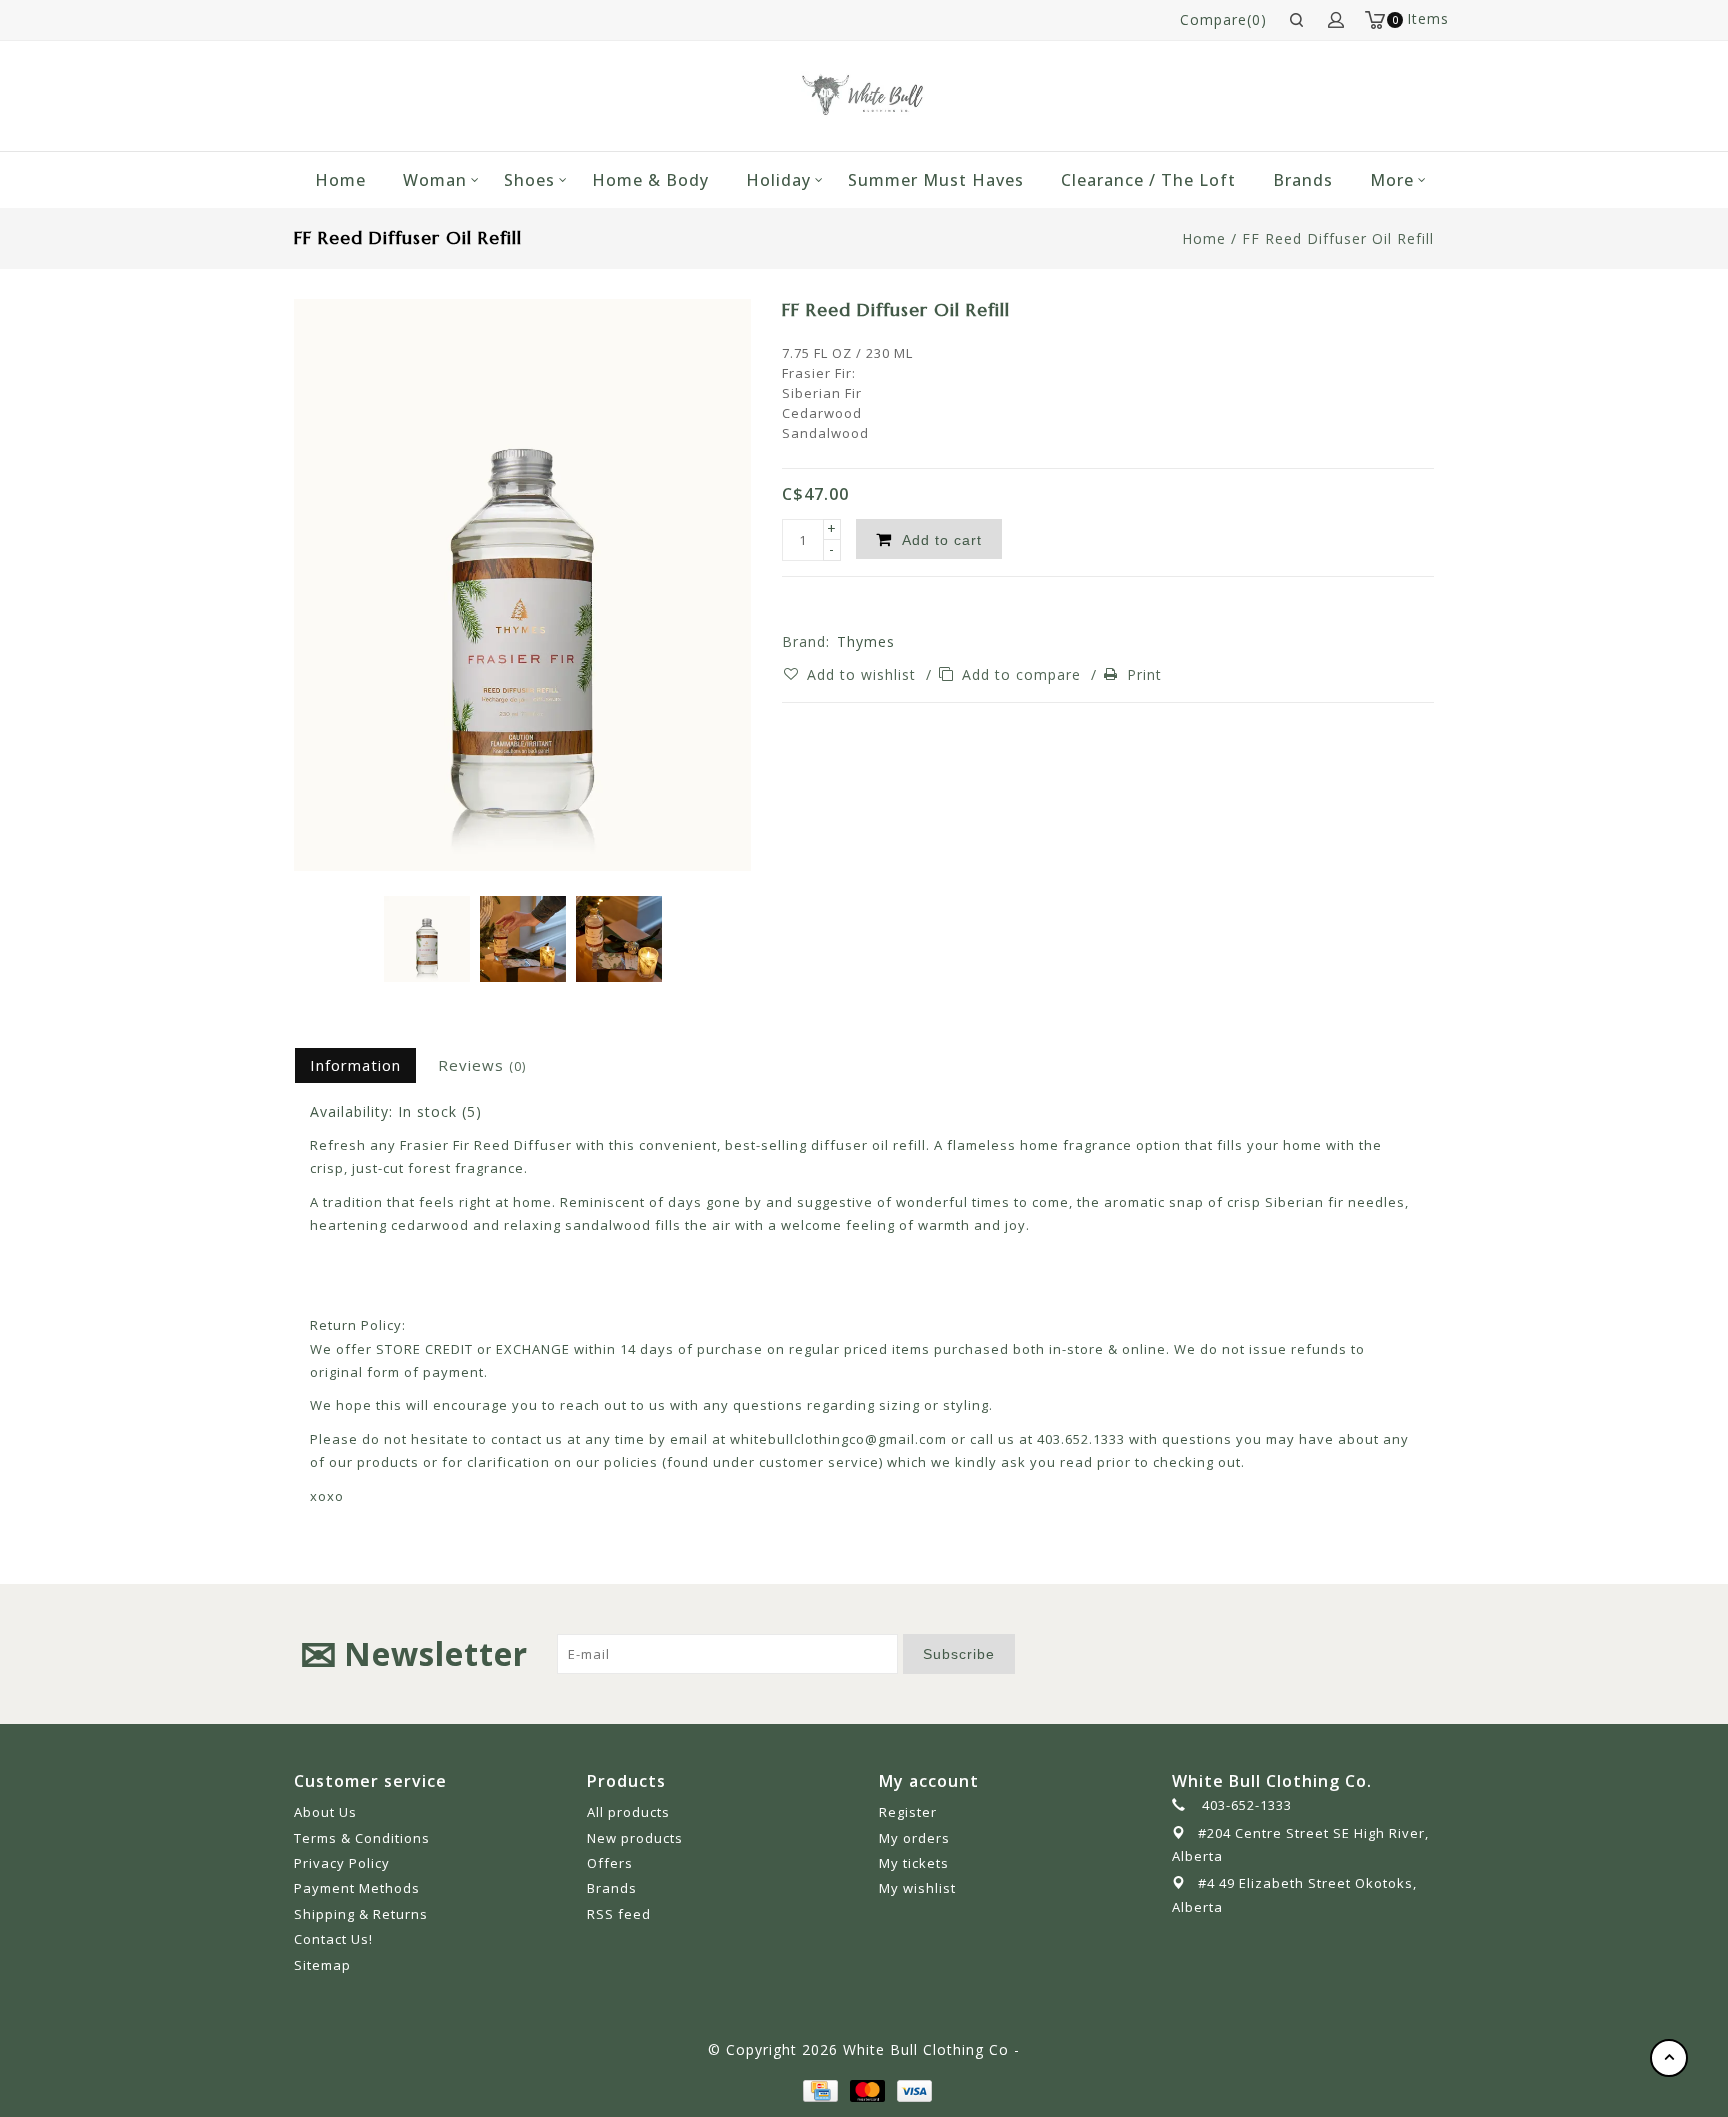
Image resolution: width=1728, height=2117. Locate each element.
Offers (610, 1863)
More (1392, 180)
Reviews (482, 1065)
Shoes (529, 180)
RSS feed (619, 1914)
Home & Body (650, 180)
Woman (435, 180)
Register (908, 1812)
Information (355, 1065)
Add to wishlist (864, 674)
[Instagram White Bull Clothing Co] (1418, 1654)
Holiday (778, 180)
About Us (325, 1812)
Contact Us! (333, 1939)
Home (340, 180)
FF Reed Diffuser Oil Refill (1338, 238)
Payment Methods (357, 1888)
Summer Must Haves (936, 180)
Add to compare (1024, 674)
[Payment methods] (819, 2089)
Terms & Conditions (362, 1838)
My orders (914, 1838)
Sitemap (322, 1965)
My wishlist (917, 1888)
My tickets (914, 1863)
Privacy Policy (342, 1863)
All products (628, 1812)
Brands (1303, 180)
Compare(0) (1223, 19)
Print (1144, 674)
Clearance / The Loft (1148, 180)
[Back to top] (1669, 2058)
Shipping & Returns (361, 1914)
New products (635, 1838)
